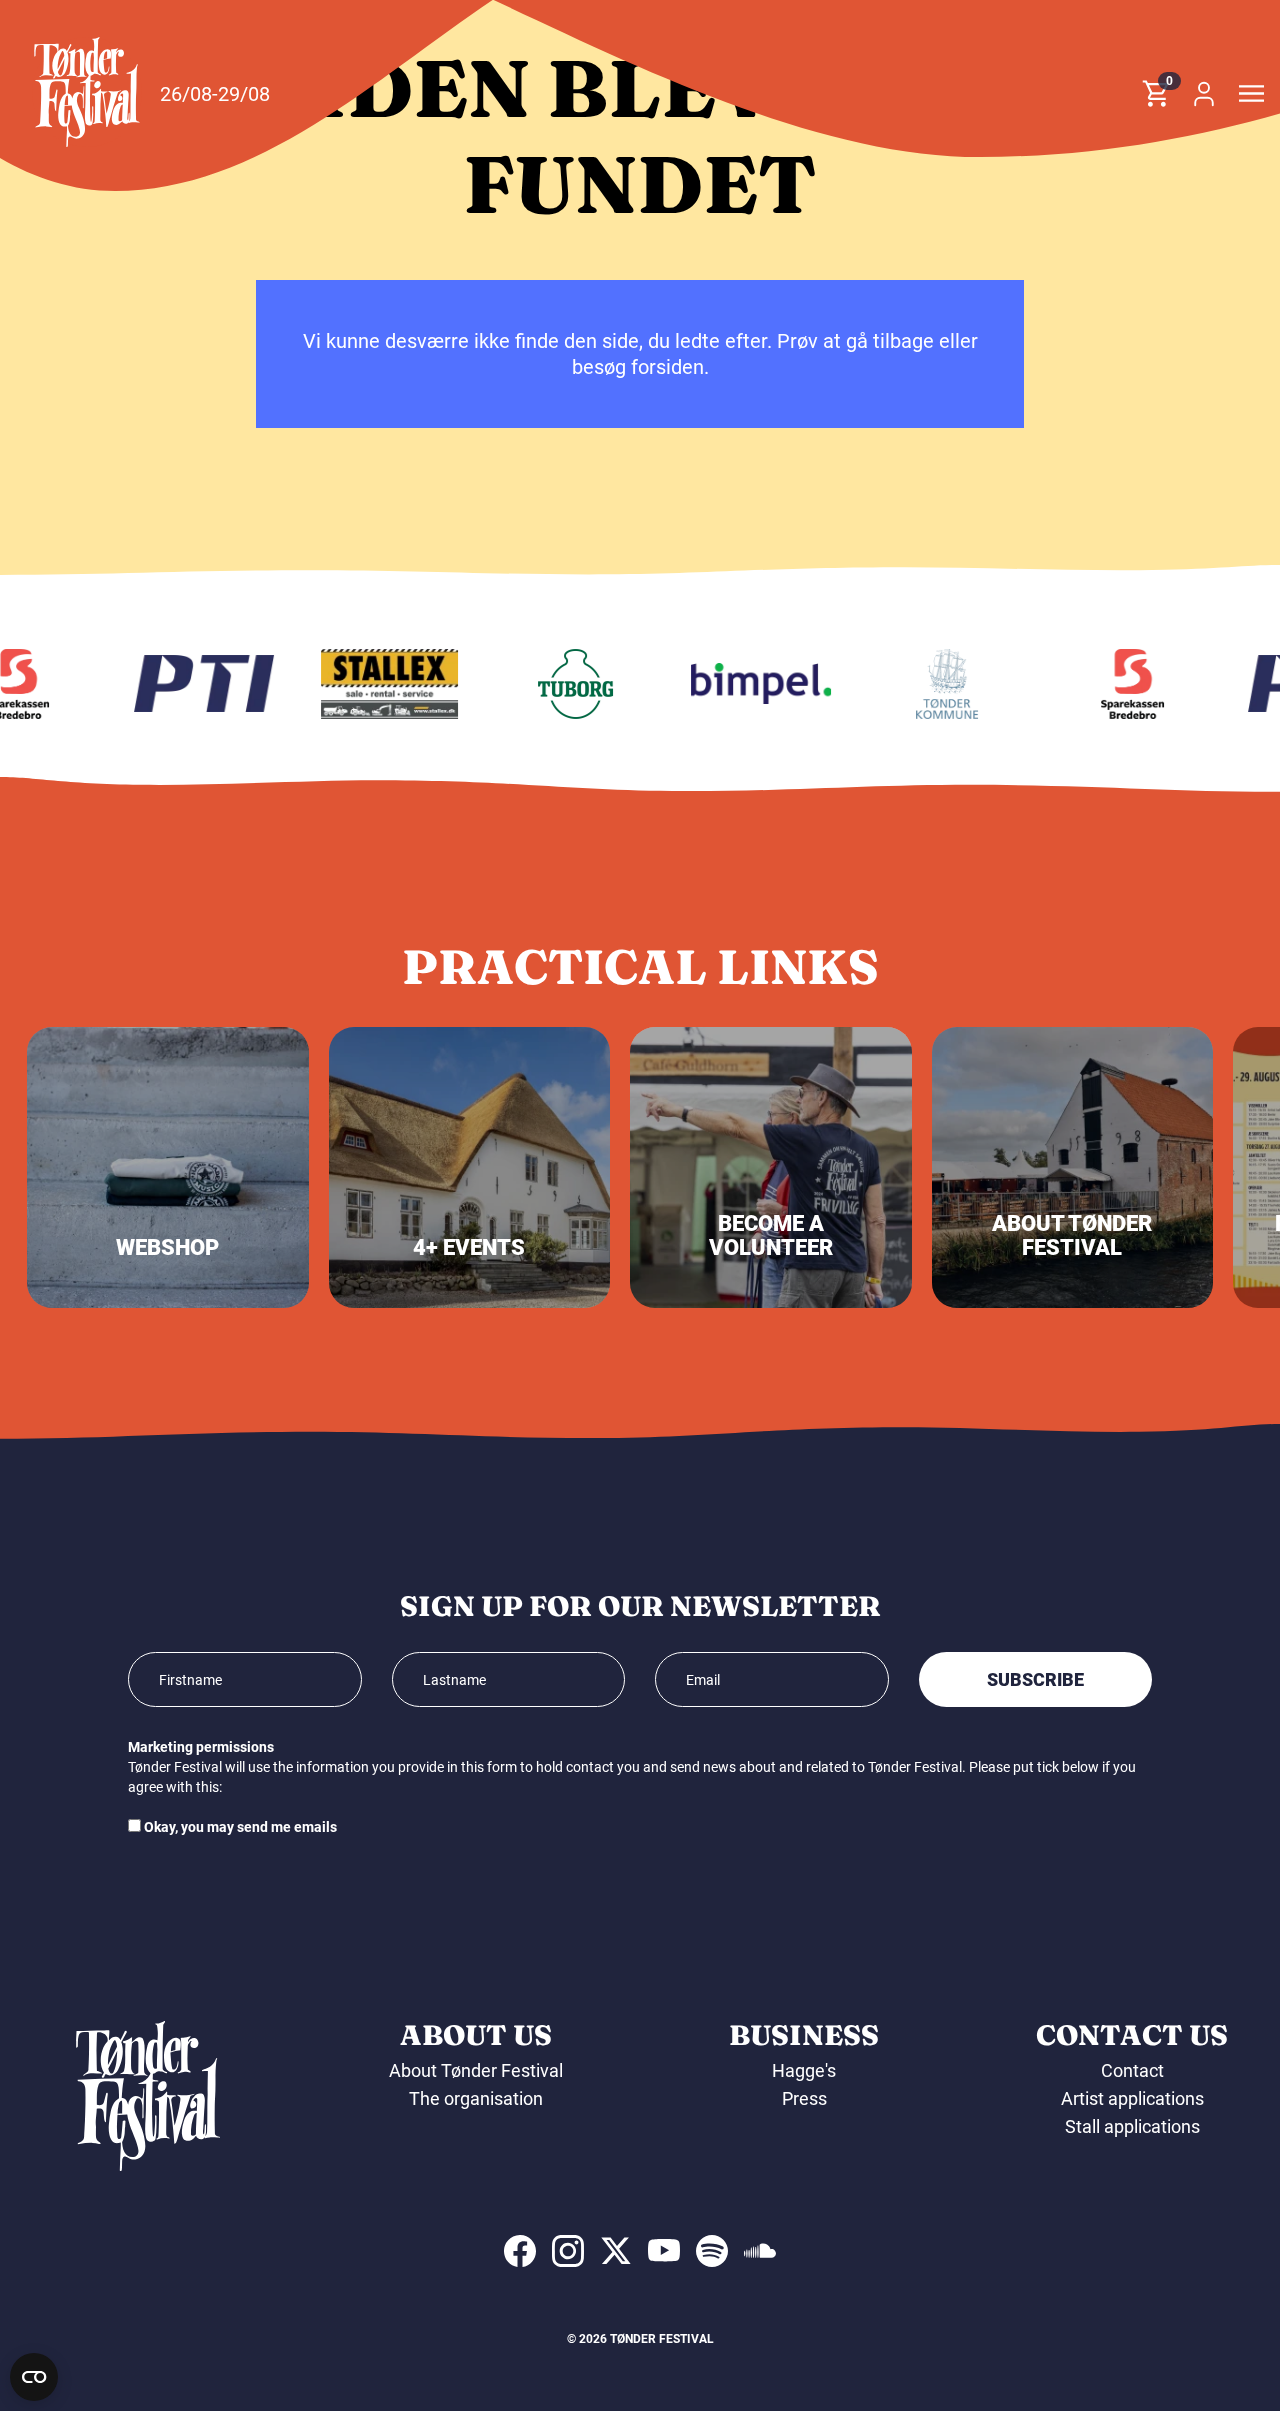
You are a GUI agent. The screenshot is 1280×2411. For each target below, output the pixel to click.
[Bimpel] (742, 684)
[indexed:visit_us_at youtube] (664, 2251)
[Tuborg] (556, 684)
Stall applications (1132, 2126)
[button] (87, 92)
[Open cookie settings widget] (34, 2377)
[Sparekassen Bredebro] (1113, 684)
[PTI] (185, 684)
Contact (1132, 2070)
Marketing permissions (201, 1747)
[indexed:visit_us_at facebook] (520, 2251)
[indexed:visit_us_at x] (616, 2251)
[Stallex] (371, 684)
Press (804, 2098)
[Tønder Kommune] (928, 684)
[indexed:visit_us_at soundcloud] (760, 2251)
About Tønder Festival (476, 2070)
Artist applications (1132, 2098)
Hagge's (804, 2070)
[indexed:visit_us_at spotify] (712, 2251)
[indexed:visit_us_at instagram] (568, 2251)
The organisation (476, 2098)
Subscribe (1035, 1679)
